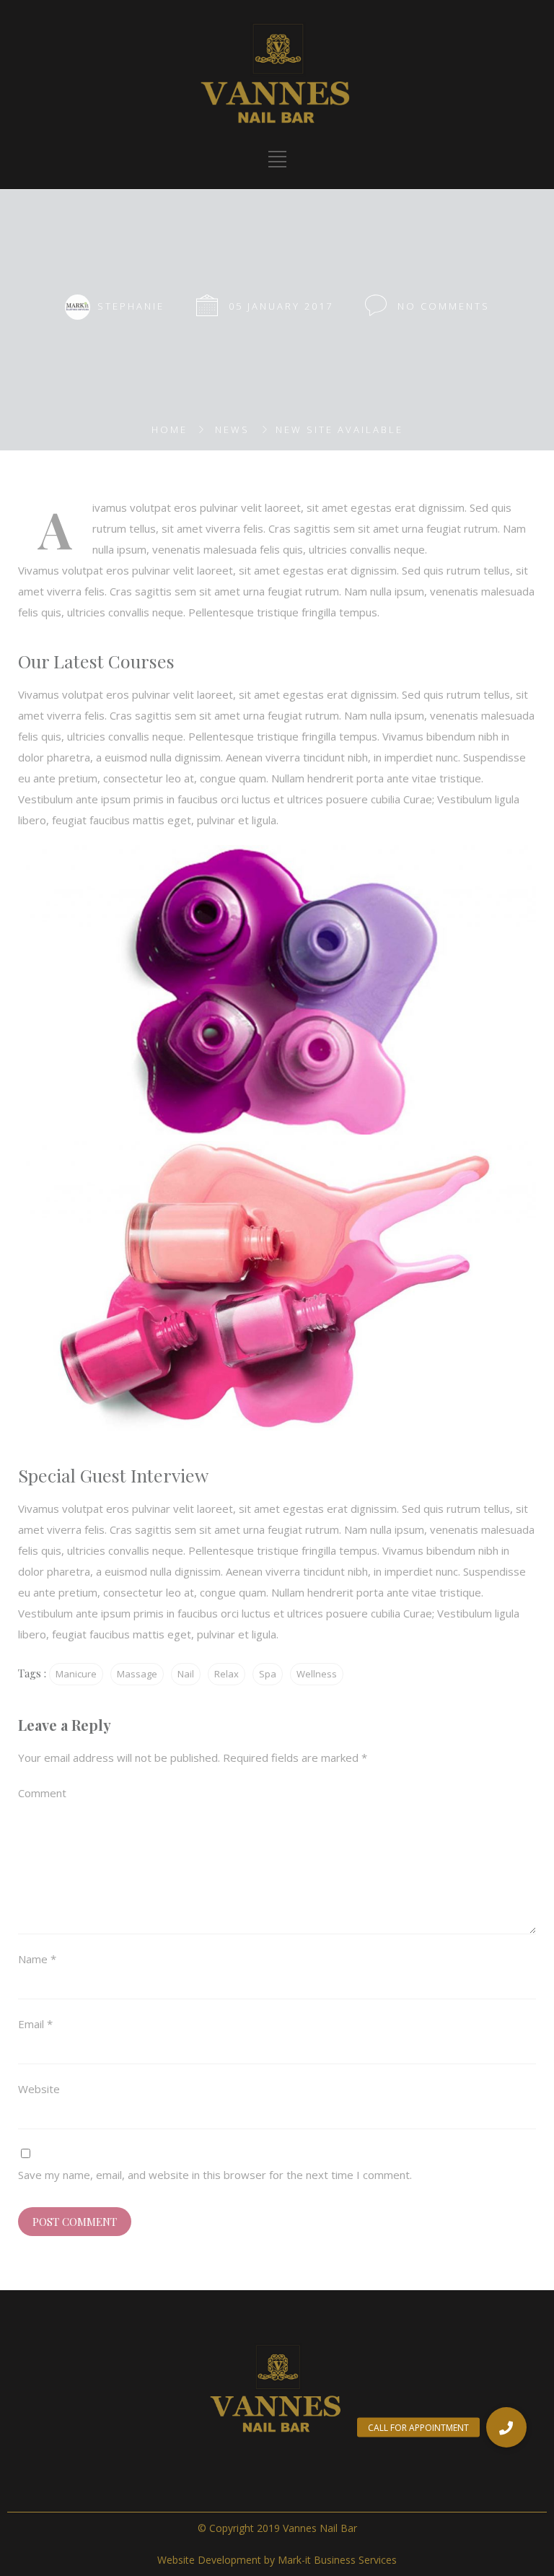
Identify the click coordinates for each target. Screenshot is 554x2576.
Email (35, 2024)
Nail (186, 1674)
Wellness (317, 1674)
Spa (268, 1674)
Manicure (76, 1674)
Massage (137, 1674)
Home (170, 429)
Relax (227, 1674)
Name (37, 1959)
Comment (42, 1793)
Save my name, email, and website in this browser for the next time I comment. (215, 2175)
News (232, 429)
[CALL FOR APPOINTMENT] (506, 2427)
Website (39, 2089)
